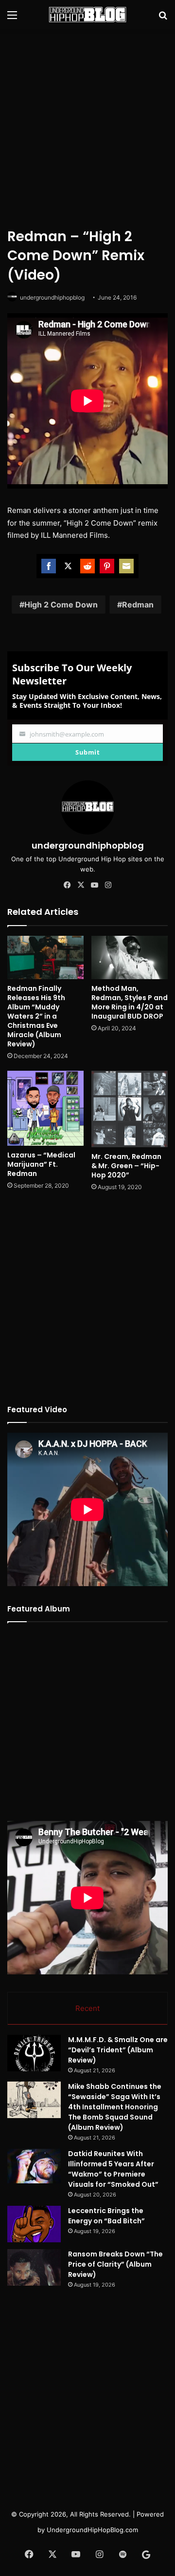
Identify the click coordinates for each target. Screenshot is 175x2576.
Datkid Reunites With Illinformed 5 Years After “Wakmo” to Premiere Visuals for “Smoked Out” (113, 2169)
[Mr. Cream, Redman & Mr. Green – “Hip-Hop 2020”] (130, 1109)
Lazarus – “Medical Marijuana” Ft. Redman (41, 1164)
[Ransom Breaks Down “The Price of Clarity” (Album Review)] (34, 2267)
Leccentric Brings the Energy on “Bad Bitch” (106, 2216)
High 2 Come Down (61, 605)
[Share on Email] (126, 566)
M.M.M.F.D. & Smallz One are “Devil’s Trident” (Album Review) (118, 2050)
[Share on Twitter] (68, 566)
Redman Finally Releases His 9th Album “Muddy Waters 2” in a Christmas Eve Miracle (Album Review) (36, 1016)
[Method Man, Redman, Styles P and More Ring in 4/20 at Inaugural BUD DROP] (130, 957)
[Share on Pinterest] (107, 566)
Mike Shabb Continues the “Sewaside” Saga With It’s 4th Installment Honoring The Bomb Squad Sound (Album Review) (115, 2107)
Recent (87, 2008)
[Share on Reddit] (87, 566)
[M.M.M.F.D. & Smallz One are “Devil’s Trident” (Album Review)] (34, 2053)
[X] (81, 885)
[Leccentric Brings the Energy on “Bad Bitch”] (34, 2224)
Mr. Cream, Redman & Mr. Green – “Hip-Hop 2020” (126, 1166)
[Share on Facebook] (49, 566)
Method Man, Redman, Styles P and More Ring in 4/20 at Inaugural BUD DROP (130, 1002)
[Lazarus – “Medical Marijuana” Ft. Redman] (45, 1108)
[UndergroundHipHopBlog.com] (87, 15)
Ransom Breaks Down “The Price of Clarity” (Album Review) (115, 2264)
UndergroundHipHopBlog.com (92, 2530)
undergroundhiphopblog (52, 297)
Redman (138, 605)
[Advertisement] (87, 127)
